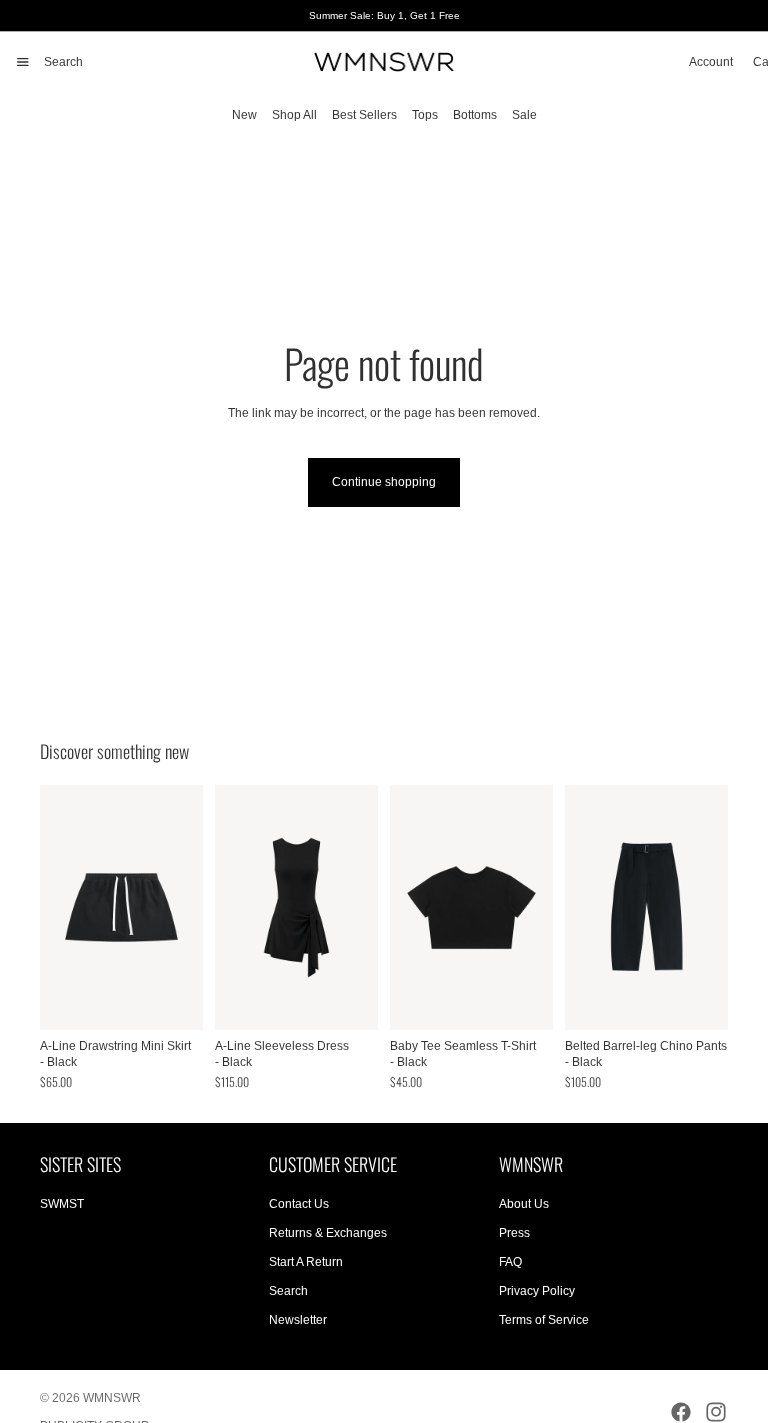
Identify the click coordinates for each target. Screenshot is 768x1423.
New (244, 115)
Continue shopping (384, 482)
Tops (425, 115)
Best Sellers (364, 115)
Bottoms (475, 115)
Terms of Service (544, 1320)
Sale (524, 115)
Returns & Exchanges (328, 1233)
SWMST (62, 1205)
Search (288, 1291)
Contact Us (299, 1205)
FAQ (510, 1262)
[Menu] (23, 62)
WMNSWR (112, 1398)
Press (514, 1233)
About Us (524, 1205)
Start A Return (306, 1262)
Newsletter (298, 1320)
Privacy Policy (537, 1291)
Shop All (294, 115)
